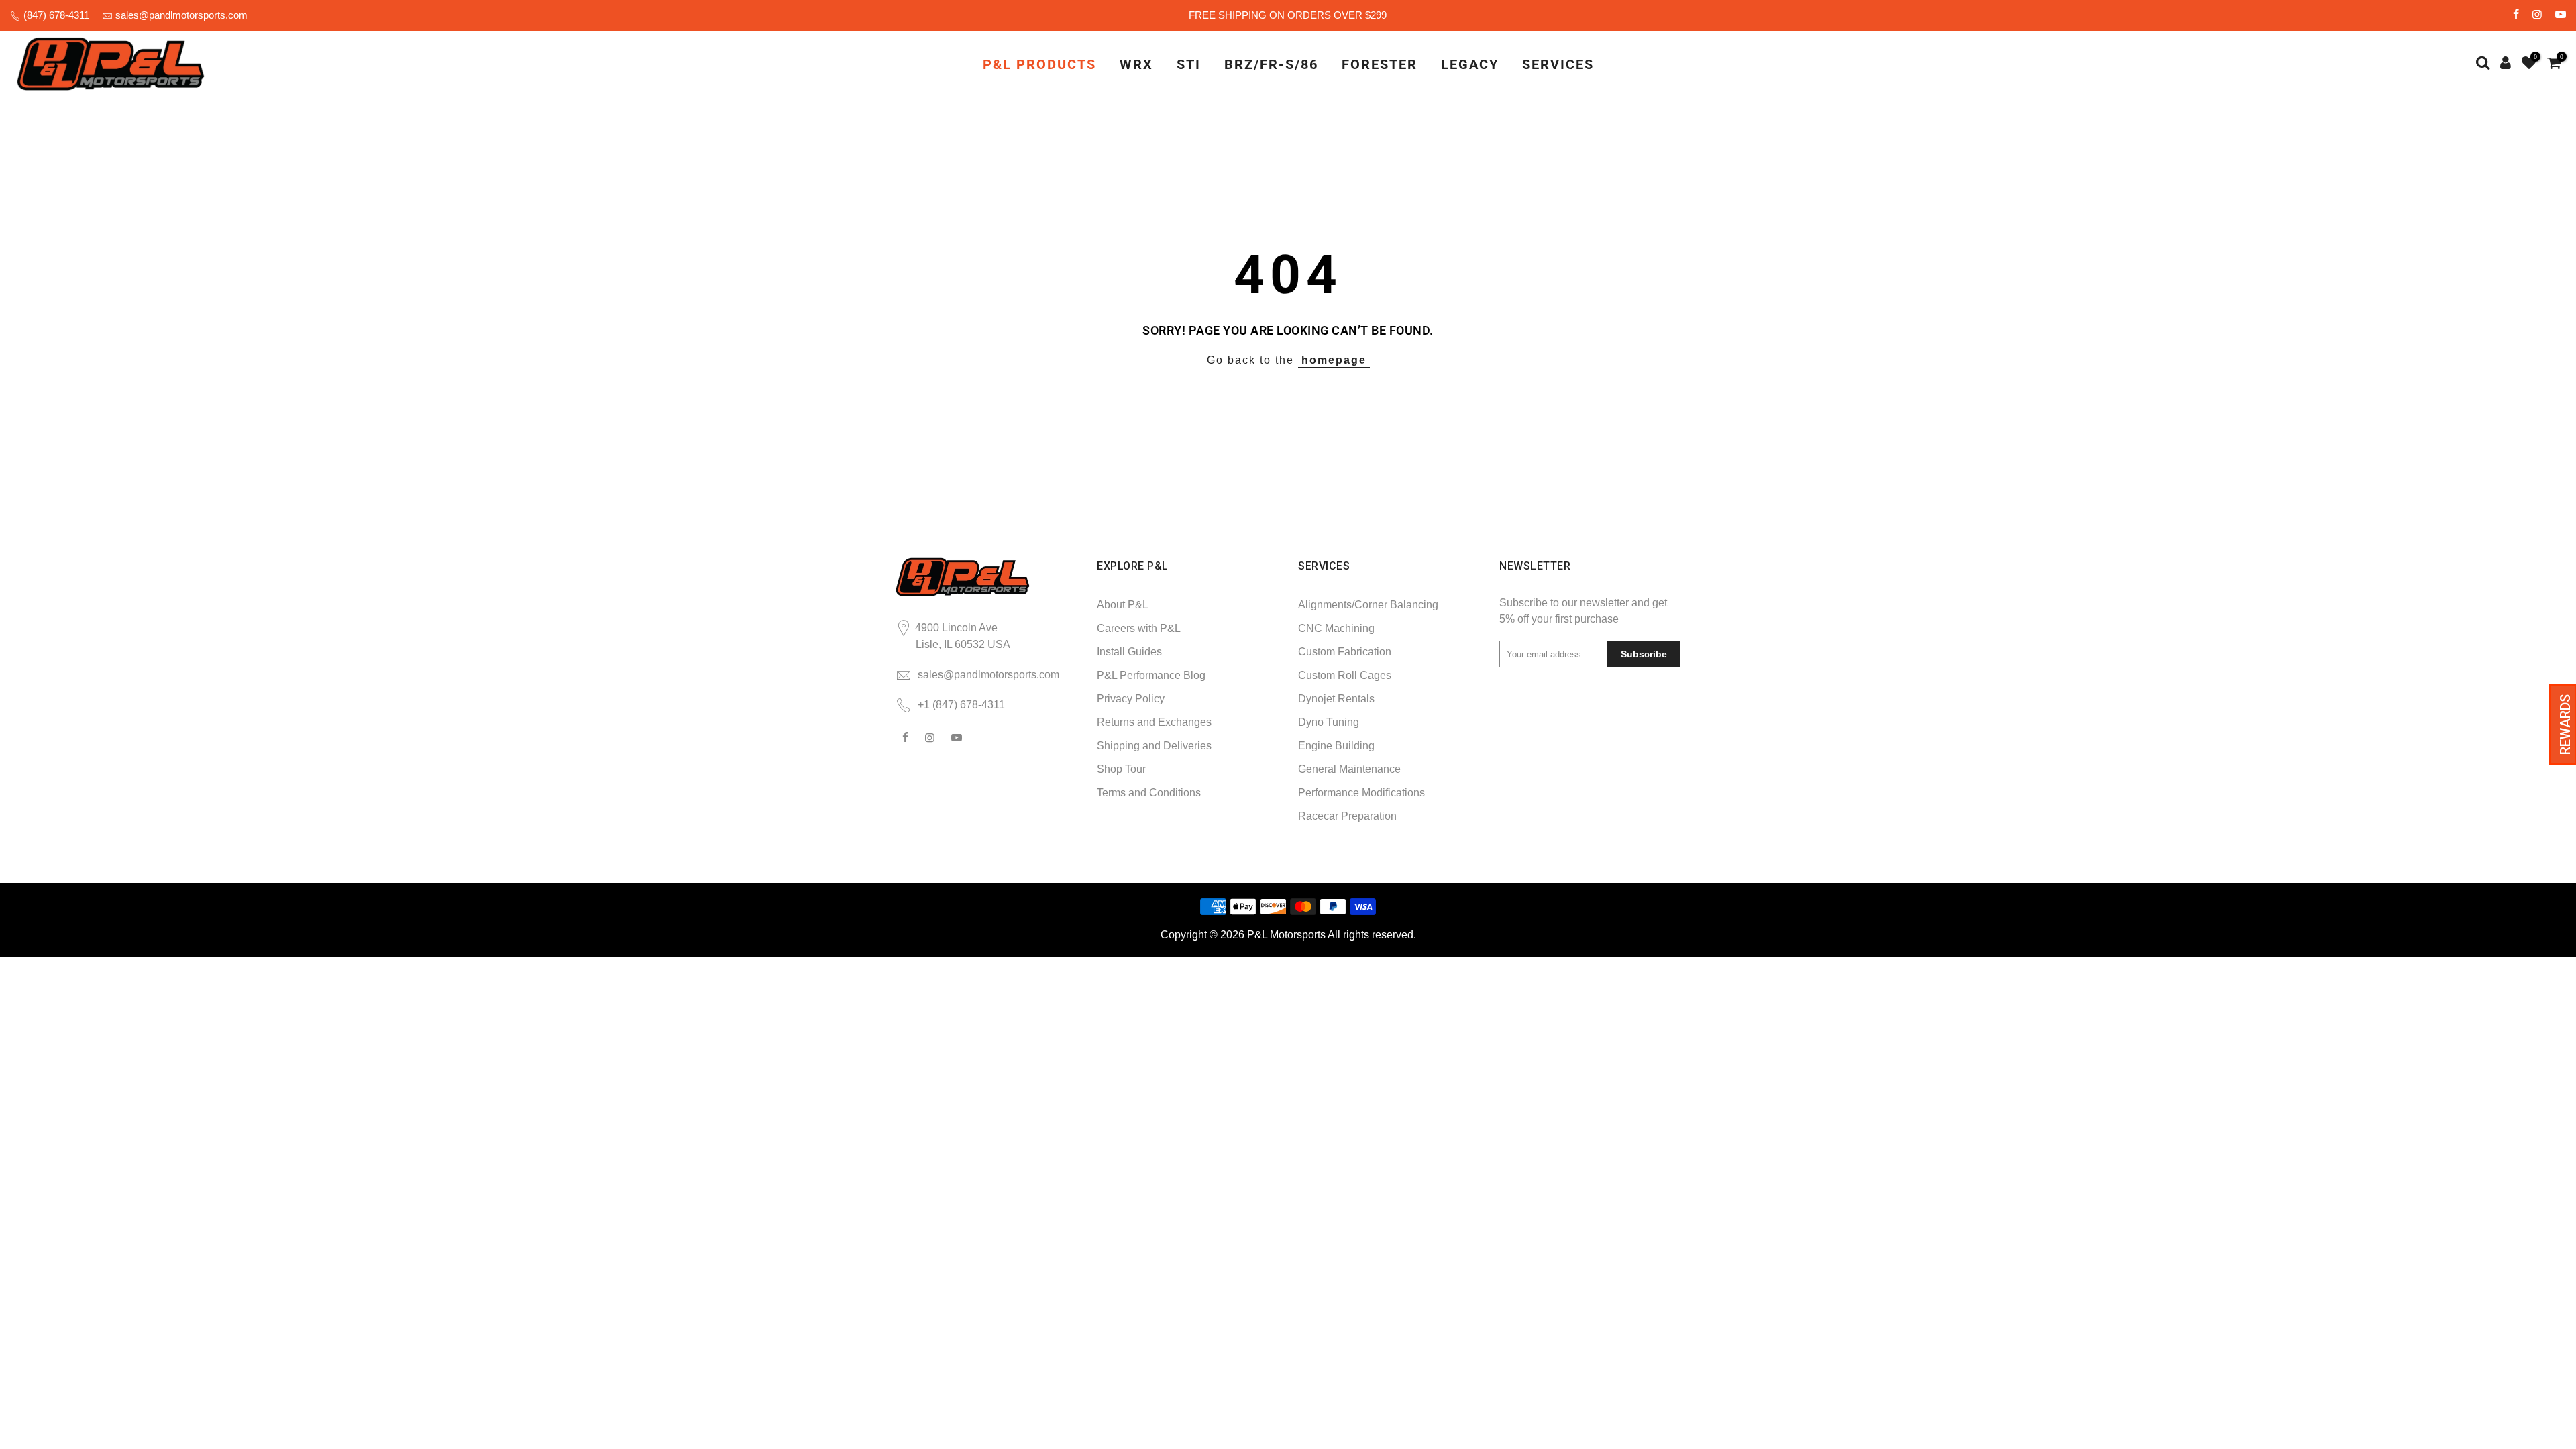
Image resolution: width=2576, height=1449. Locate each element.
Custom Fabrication (1345, 652)
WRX (1136, 64)
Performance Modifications (1361, 793)
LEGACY (1470, 64)
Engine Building (1336, 746)
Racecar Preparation (1347, 816)
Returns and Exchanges (1154, 722)
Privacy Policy (1131, 699)
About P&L (1123, 605)
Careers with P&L (1139, 628)
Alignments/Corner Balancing (1368, 605)
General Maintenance (1349, 769)
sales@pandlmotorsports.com (181, 15)
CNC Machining (1336, 628)
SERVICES (1558, 64)
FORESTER (1380, 64)
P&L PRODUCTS (1039, 64)
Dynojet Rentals (1336, 699)
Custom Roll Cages (1345, 675)
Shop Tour (1121, 769)
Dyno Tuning (1329, 722)
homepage (1334, 360)
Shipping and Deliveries (1154, 746)
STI (1189, 64)
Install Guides (1129, 652)
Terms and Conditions (1149, 793)
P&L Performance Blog (1151, 675)
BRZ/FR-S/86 (1271, 64)
